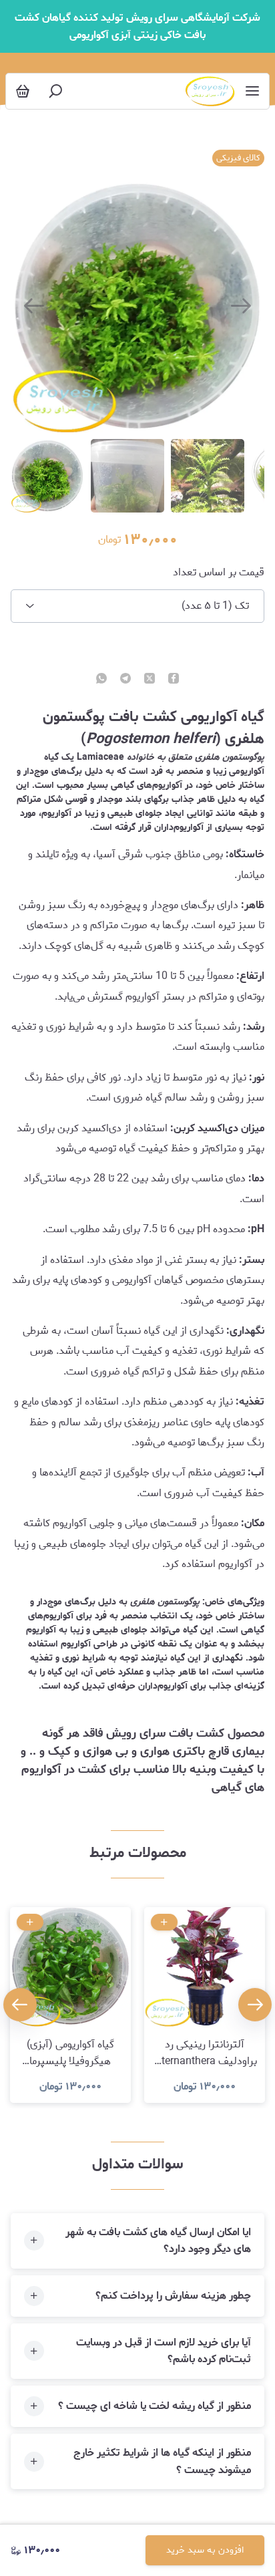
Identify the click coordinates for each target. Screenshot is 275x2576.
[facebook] (174, 680)
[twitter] (150, 680)
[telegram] (125, 680)
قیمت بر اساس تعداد (218, 573)
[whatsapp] (101, 680)
